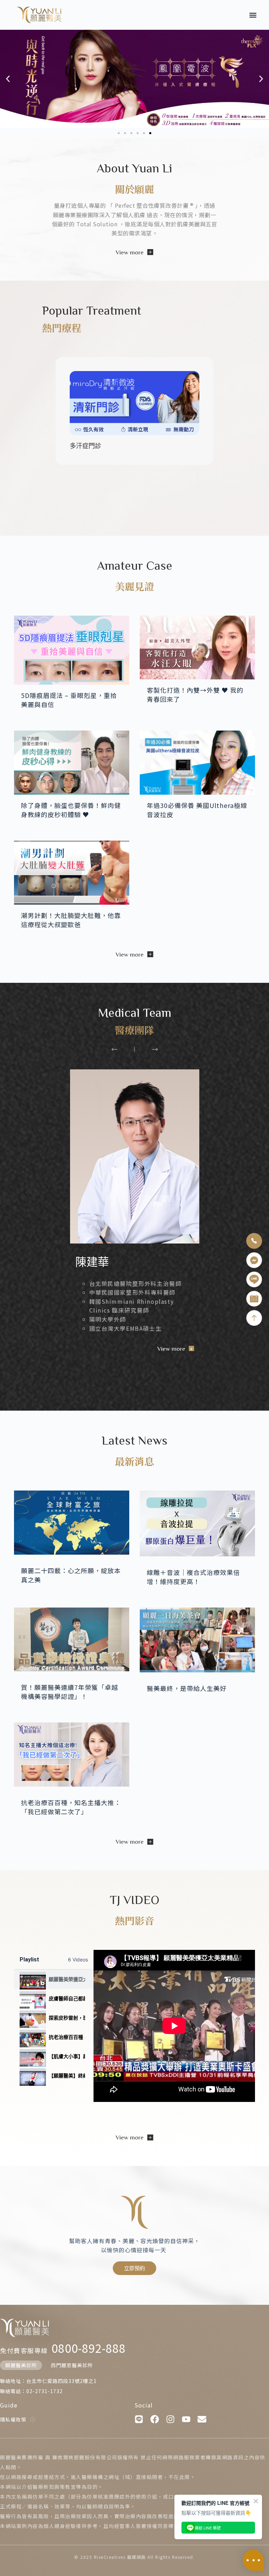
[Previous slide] (114, 1049)
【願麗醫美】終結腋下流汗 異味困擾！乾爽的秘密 (67, 2075)
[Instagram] (170, 2419)
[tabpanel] (174, 2026)
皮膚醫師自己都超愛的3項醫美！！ (67, 1998)
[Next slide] (155, 1049)
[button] (253, 15)
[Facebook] (155, 2419)
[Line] (139, 2419)
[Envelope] (202, 2419)
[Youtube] (186, 2419)
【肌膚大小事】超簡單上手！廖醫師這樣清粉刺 (67, 2056)
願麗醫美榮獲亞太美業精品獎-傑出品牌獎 (67, 1979)
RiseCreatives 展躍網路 (120, 2557)
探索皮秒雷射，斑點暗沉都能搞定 (67, 2018)
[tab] (54, 1979)
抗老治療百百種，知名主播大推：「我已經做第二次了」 (67, 2037)
